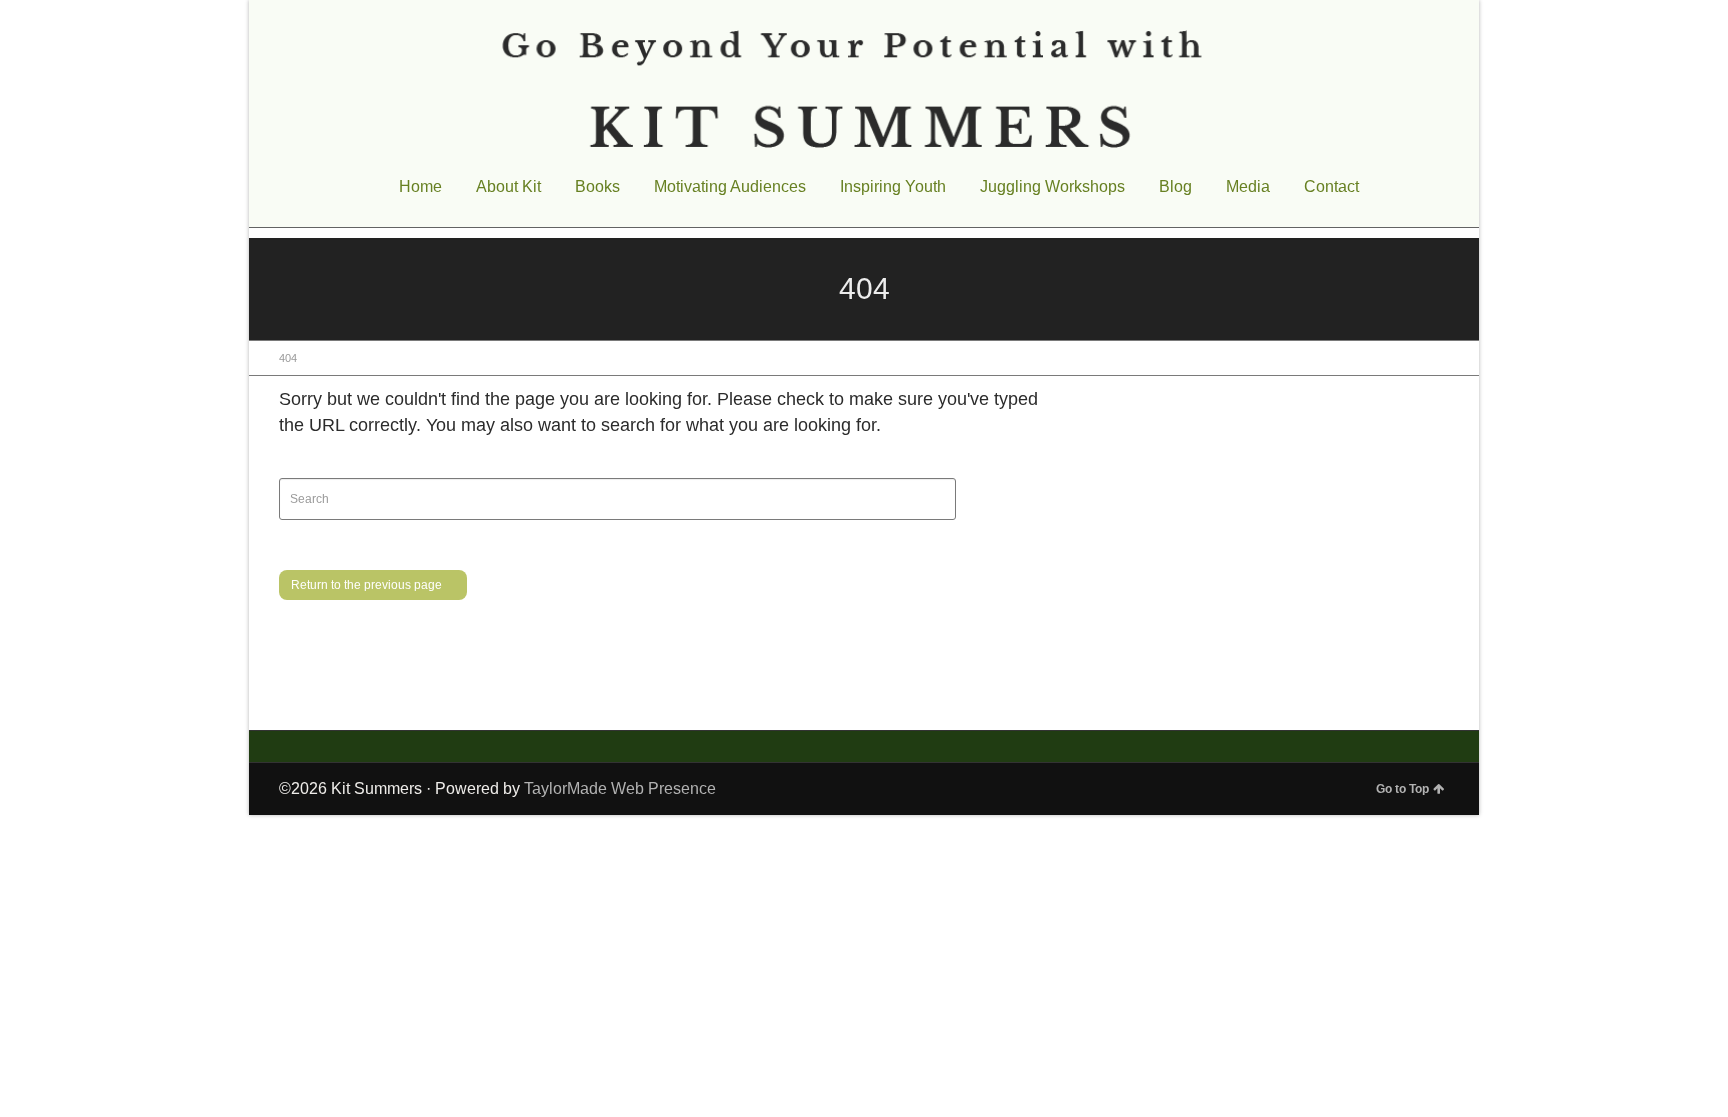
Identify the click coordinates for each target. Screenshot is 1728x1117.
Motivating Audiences (730, 186)
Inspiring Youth (893, 186)
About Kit (508, 186)
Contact (1331, 186)
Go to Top (1402, 789)
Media (1248, 186)
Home (420, 186)
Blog (1175, 186)
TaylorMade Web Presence (620, 788)
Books (597, 186)
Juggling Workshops (1052, 186)
